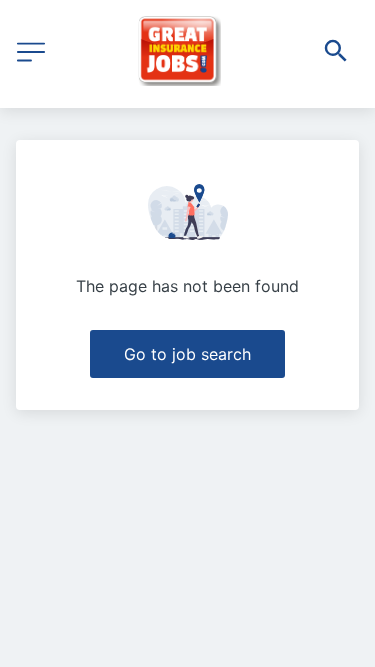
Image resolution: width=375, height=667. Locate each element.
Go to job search (187, 354)
